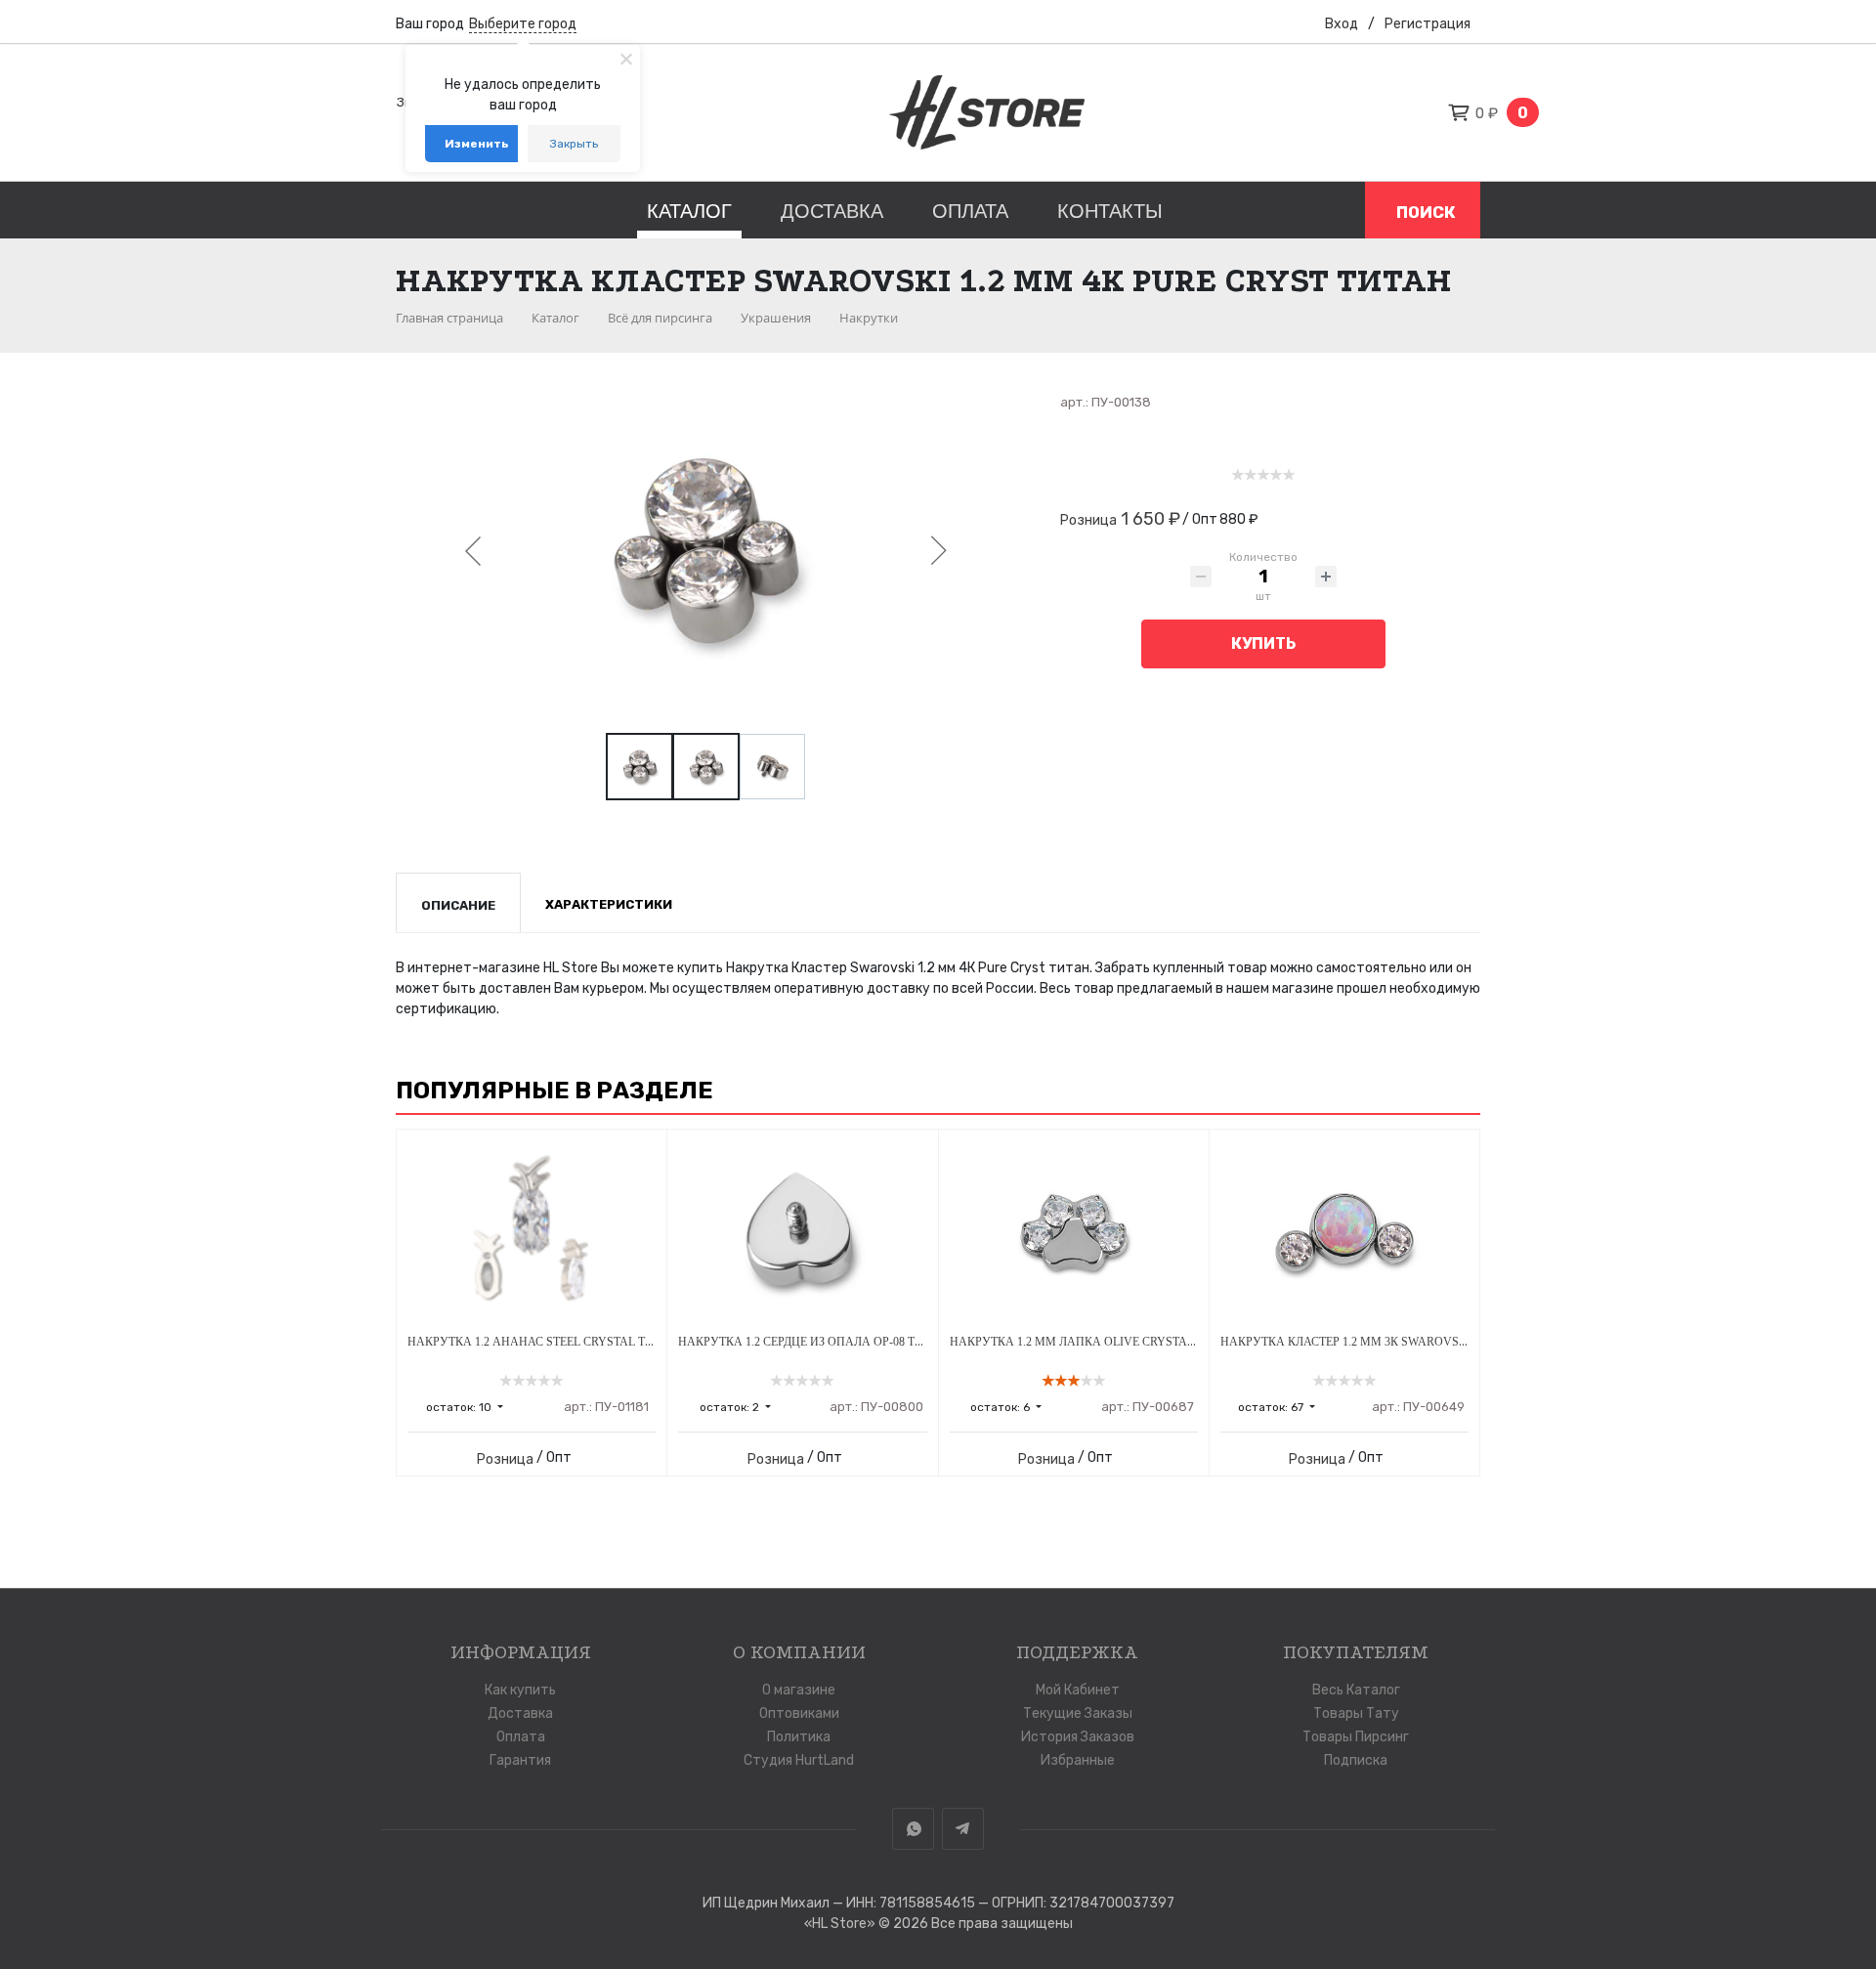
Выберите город (523, 24)
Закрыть (574, 144)
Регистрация (1428, 24)
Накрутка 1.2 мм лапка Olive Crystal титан (1093, 1342)
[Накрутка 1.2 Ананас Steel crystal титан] (532, 1232)
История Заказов (1078, 1737)
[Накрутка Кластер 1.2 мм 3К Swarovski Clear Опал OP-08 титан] (1344, 1232)
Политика (799, 1737)
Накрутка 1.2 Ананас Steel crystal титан (542, 1342)
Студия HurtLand (799, 1760)
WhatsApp (913, 1829)
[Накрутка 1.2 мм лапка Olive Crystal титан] (1074, 1232)
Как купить (520, 1690)
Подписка (1356, 1760)
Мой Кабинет (1078, 1690)
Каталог (689, 211)
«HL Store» (841, 1924)
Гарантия (520, 1760)
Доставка (832, 211)
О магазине (799, 1690)
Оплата (970, 211)
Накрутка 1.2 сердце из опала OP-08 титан (812, 1342)
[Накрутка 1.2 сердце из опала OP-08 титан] (802, 1232)
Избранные (1078, 1760)
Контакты (1110, 211)
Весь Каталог (1356, 1690)
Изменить (477, 144)
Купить (1263, 643)
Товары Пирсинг (1356, 1737)
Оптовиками (799, 1713)
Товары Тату (1356, 1713)
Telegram (963, 1829)
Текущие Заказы (1078, 1713)
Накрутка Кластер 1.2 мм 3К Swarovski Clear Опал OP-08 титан (1423, 1342)
